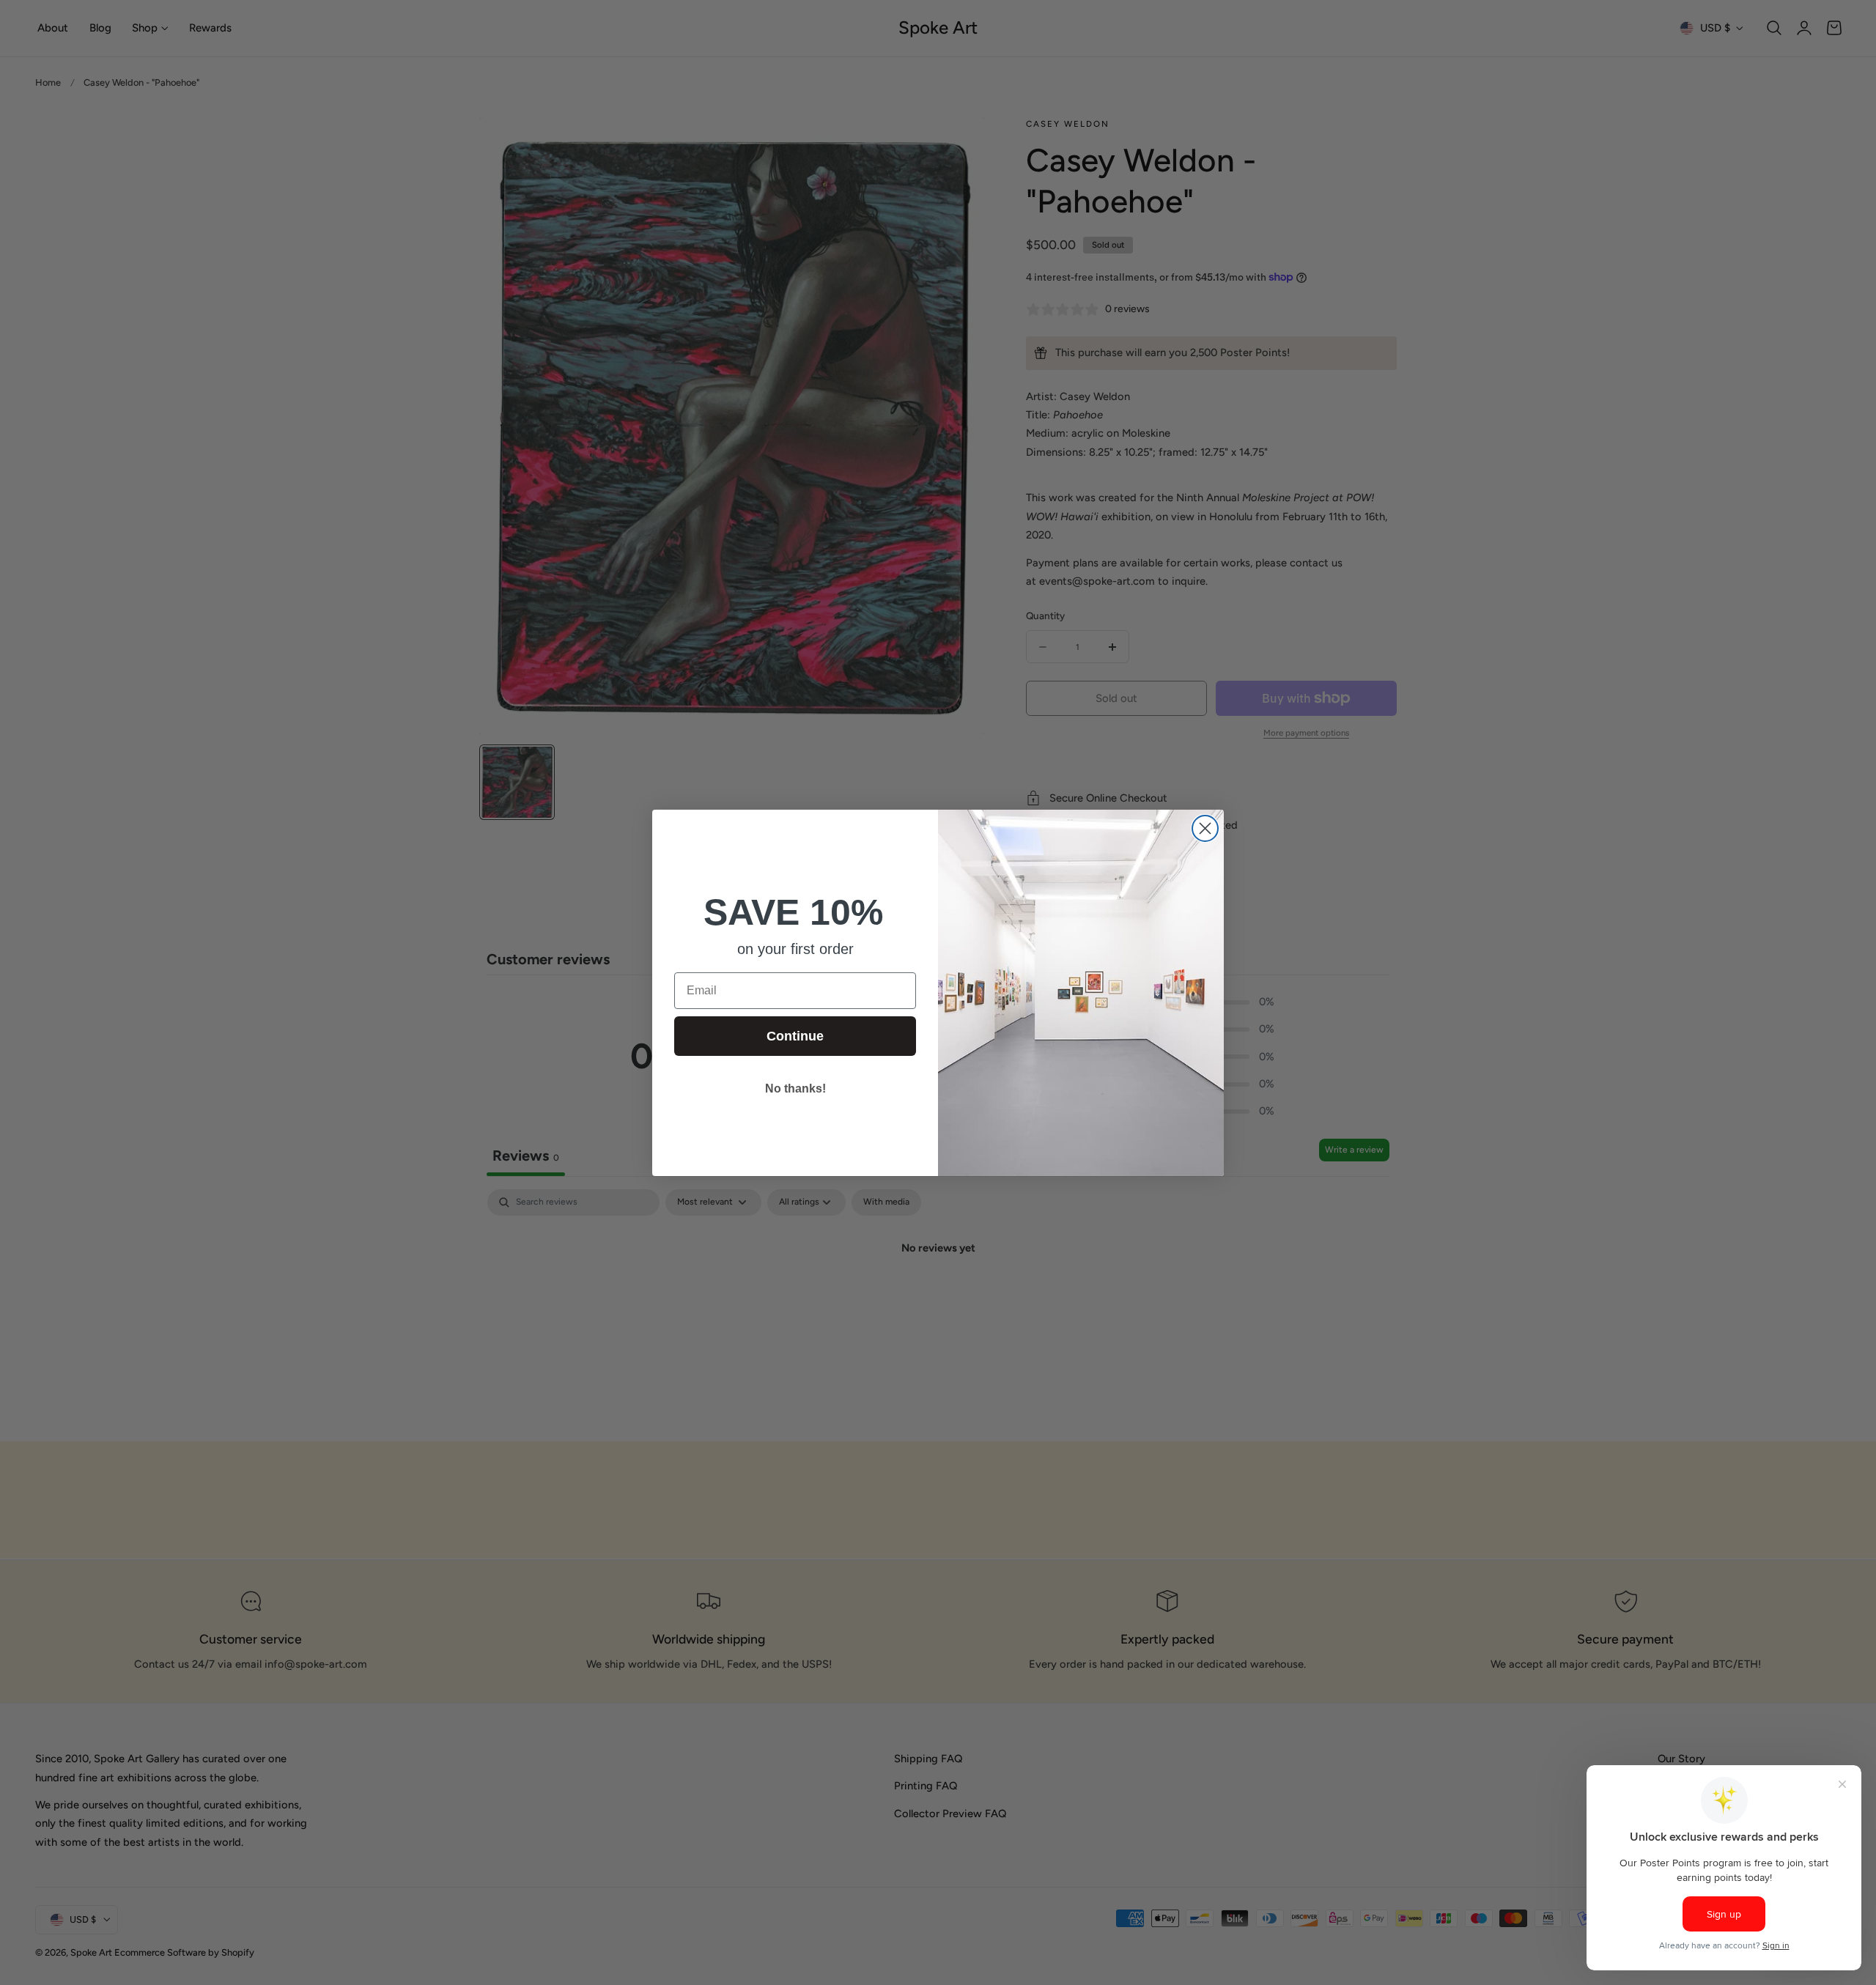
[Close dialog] (1205, 828)
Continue (795, 1036)
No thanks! (795, 1088)
